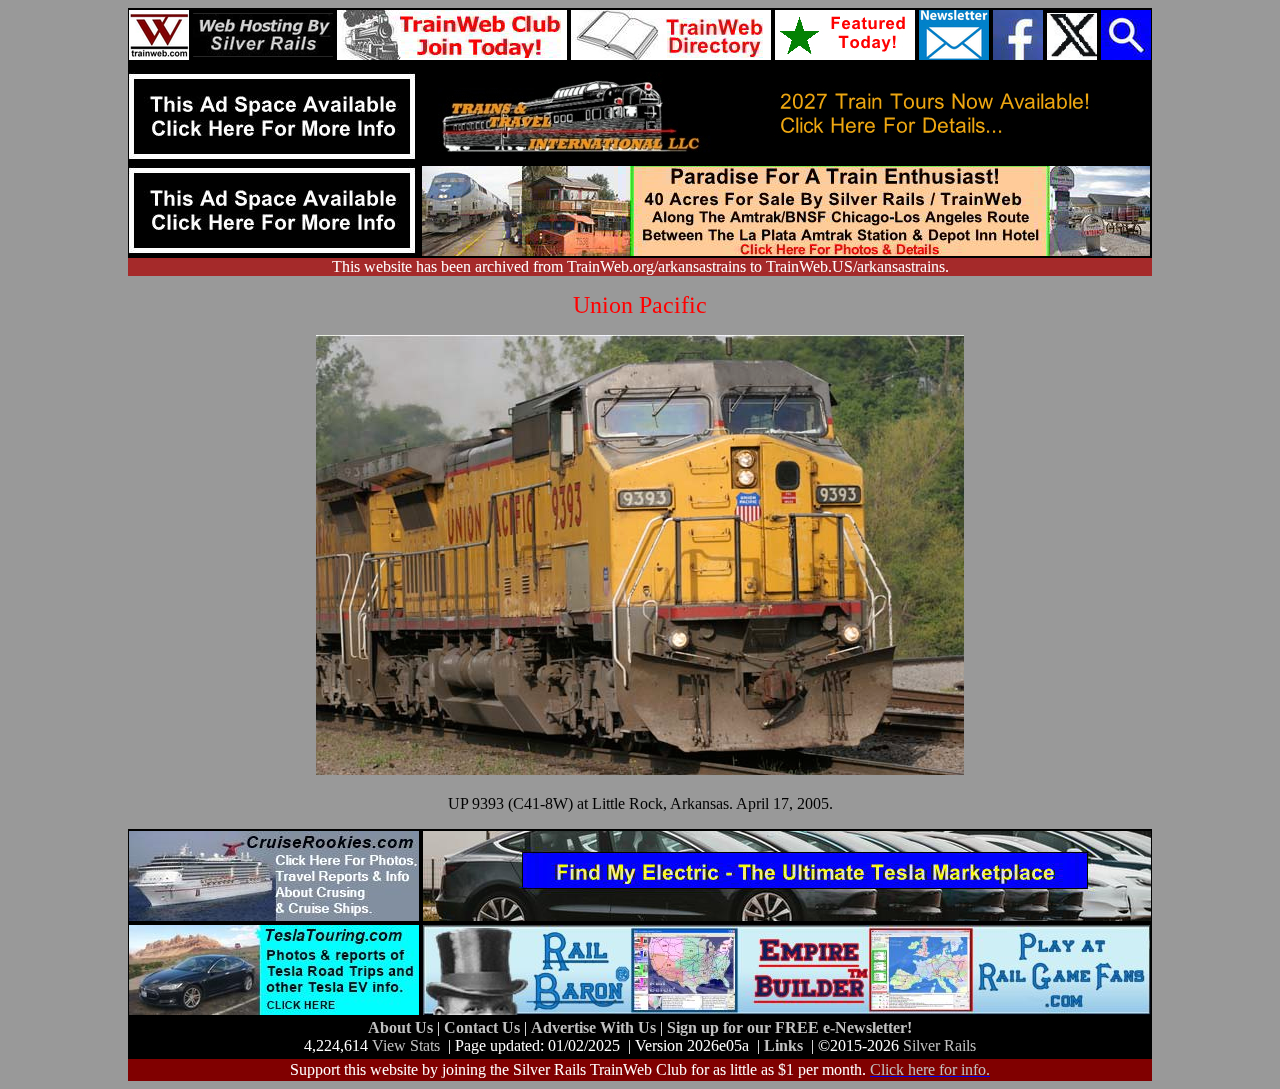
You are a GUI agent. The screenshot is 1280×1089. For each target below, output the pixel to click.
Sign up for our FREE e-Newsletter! (789, 1027)
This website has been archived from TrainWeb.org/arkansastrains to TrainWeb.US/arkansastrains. (640, 266)
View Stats (406, 1045)
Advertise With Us (595, 1027)
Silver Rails (939, 1045)
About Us (402, 1027)
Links (783, 1045)
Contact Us (484, 1027)
